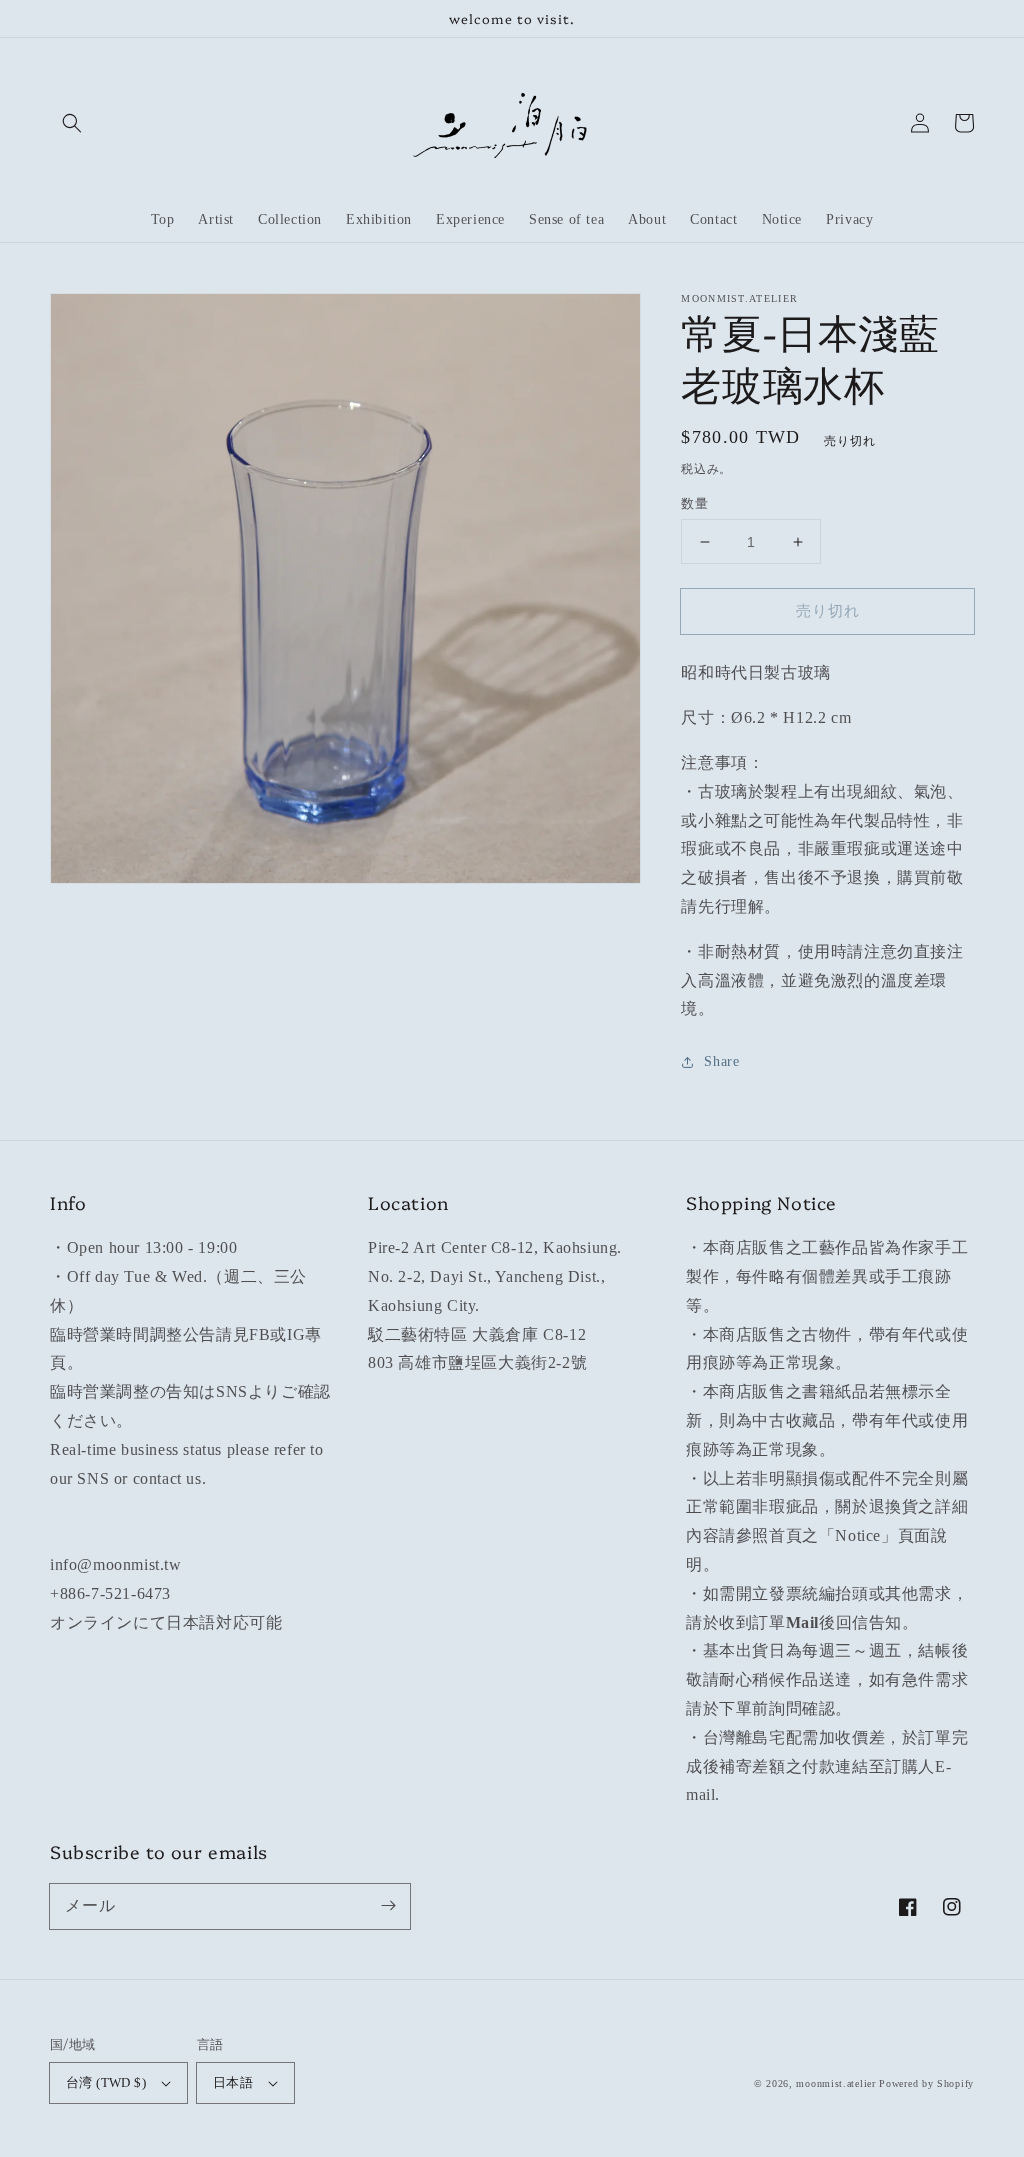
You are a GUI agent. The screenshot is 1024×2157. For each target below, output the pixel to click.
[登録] (388, 1906)
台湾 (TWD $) (106, 2082)
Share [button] (721, 1061)
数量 (694, 503)
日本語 (233, 2082)
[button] (72, 123)
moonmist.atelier (835, 2083)
